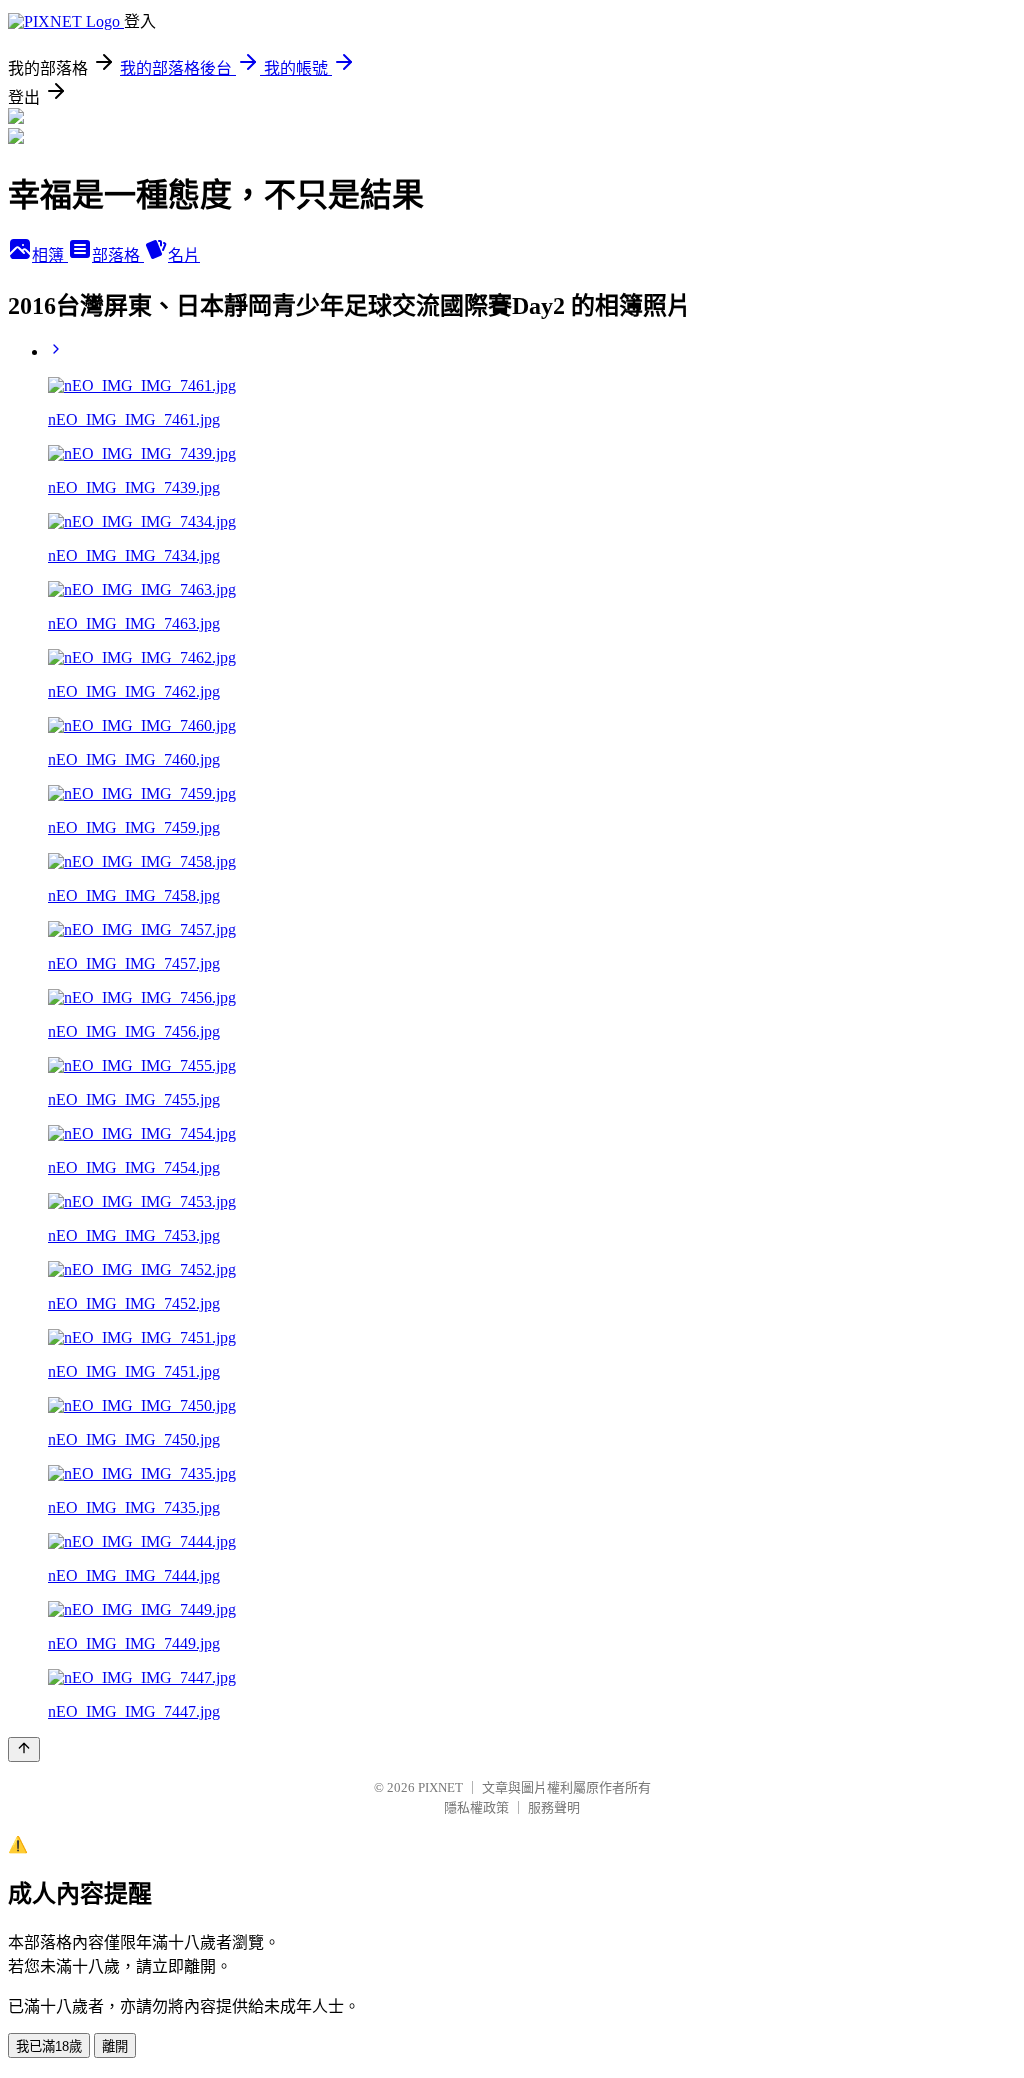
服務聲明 (554, 1807)
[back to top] (24, 1749)
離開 (115, 2046)
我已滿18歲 (49, 2046)
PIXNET (440, 1787)
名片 (184, 255)
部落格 (118, 255)
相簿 (50, 255)
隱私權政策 (476, 1807)
